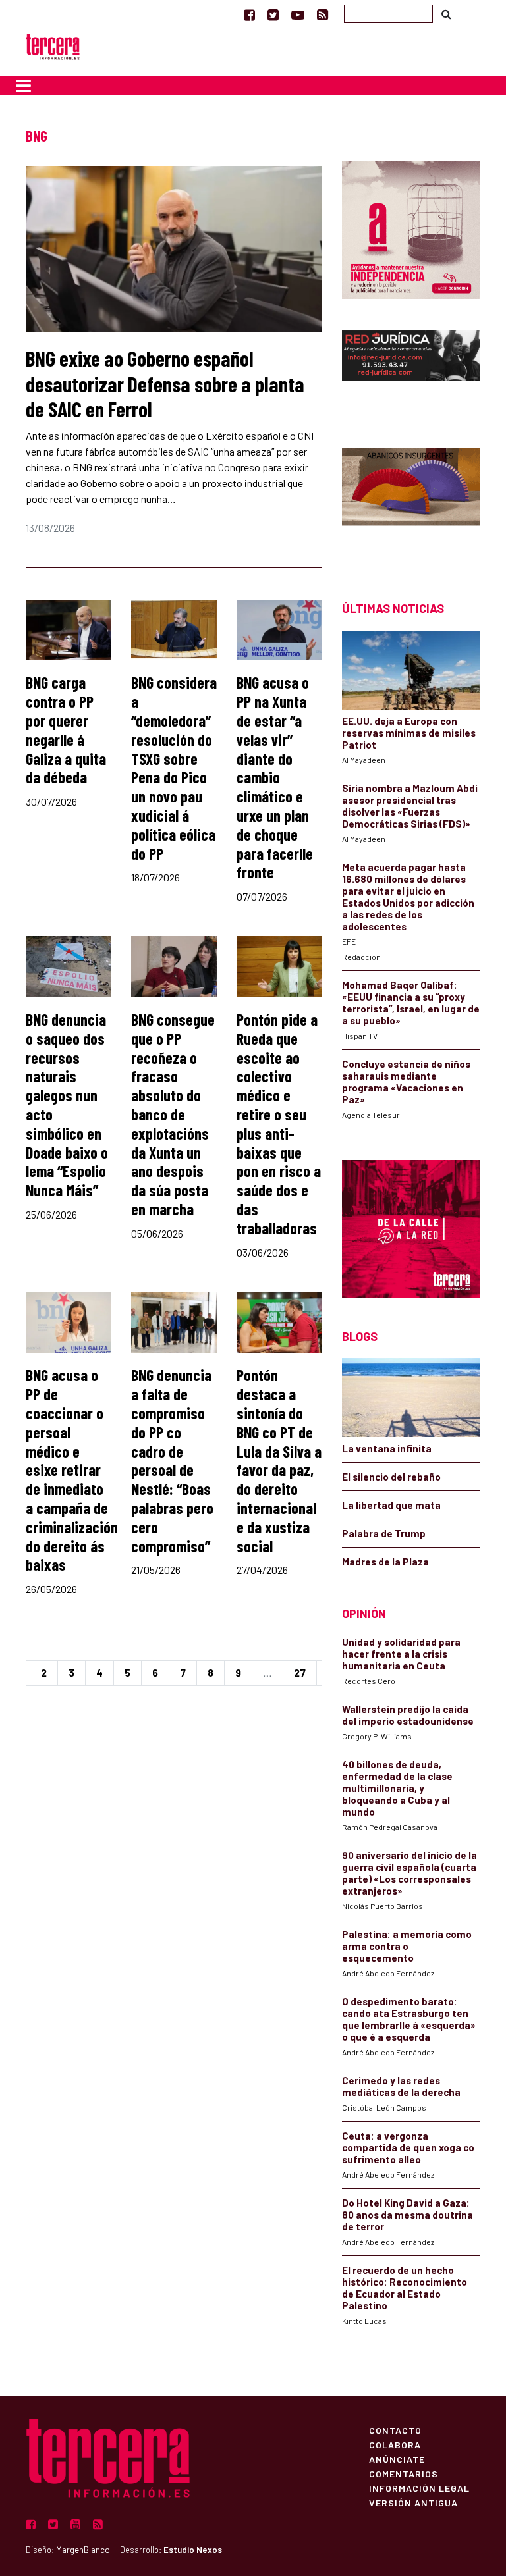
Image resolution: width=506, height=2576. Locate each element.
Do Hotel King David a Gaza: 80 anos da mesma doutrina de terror (408, 2215)
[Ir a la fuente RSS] (323, 14)
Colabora (395, 2444)
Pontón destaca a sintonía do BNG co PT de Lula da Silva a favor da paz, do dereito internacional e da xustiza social (279, 1460)
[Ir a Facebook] (249, 14)
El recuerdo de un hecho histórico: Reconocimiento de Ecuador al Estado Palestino (405, 2288)
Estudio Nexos (193, 2550)
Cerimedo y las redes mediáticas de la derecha (401, 2086)
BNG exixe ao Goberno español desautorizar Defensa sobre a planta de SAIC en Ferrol (165, 383)
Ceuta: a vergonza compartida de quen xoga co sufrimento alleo (408, 2147)
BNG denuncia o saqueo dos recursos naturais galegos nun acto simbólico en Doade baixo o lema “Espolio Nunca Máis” (67, 1105)
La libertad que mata (391, 1505)
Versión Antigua (413, 2502)
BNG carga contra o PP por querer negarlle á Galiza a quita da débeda (66, 730)
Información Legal (419, 2488)
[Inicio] (53, 45)
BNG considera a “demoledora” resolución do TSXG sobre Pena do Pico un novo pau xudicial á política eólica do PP (174, 768)
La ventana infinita (387, 1448)
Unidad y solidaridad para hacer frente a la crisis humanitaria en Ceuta (401, 1654)
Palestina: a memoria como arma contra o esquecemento (407, 1946)
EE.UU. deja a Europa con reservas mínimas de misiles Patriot (409, 733)
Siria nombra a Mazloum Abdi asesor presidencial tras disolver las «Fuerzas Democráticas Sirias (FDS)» (410, 806)
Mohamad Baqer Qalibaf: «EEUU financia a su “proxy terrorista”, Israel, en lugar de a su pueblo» (411, 1003)
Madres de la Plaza (385, 1562)
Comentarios (404, 2473)
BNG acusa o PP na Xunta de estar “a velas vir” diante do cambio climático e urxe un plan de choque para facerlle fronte (275, 777)
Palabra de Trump (384, 1533)
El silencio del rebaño (391, 1477)
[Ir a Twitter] (273, 14)
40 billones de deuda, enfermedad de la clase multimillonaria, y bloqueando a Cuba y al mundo (397, 1788)
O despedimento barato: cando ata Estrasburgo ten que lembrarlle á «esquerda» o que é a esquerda (409, 2019)
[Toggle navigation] (23, 86)
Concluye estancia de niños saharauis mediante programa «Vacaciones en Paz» (406, 1082)
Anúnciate (397, 2459)
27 (300, 1672)
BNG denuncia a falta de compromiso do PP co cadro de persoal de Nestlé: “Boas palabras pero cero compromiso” (172, 1460)
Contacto (395, 2430)
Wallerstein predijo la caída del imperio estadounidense (408, 1715)
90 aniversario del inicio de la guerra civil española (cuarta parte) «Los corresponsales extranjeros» (409, 1873)
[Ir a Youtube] (298, 14)
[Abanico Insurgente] (411, 501)
